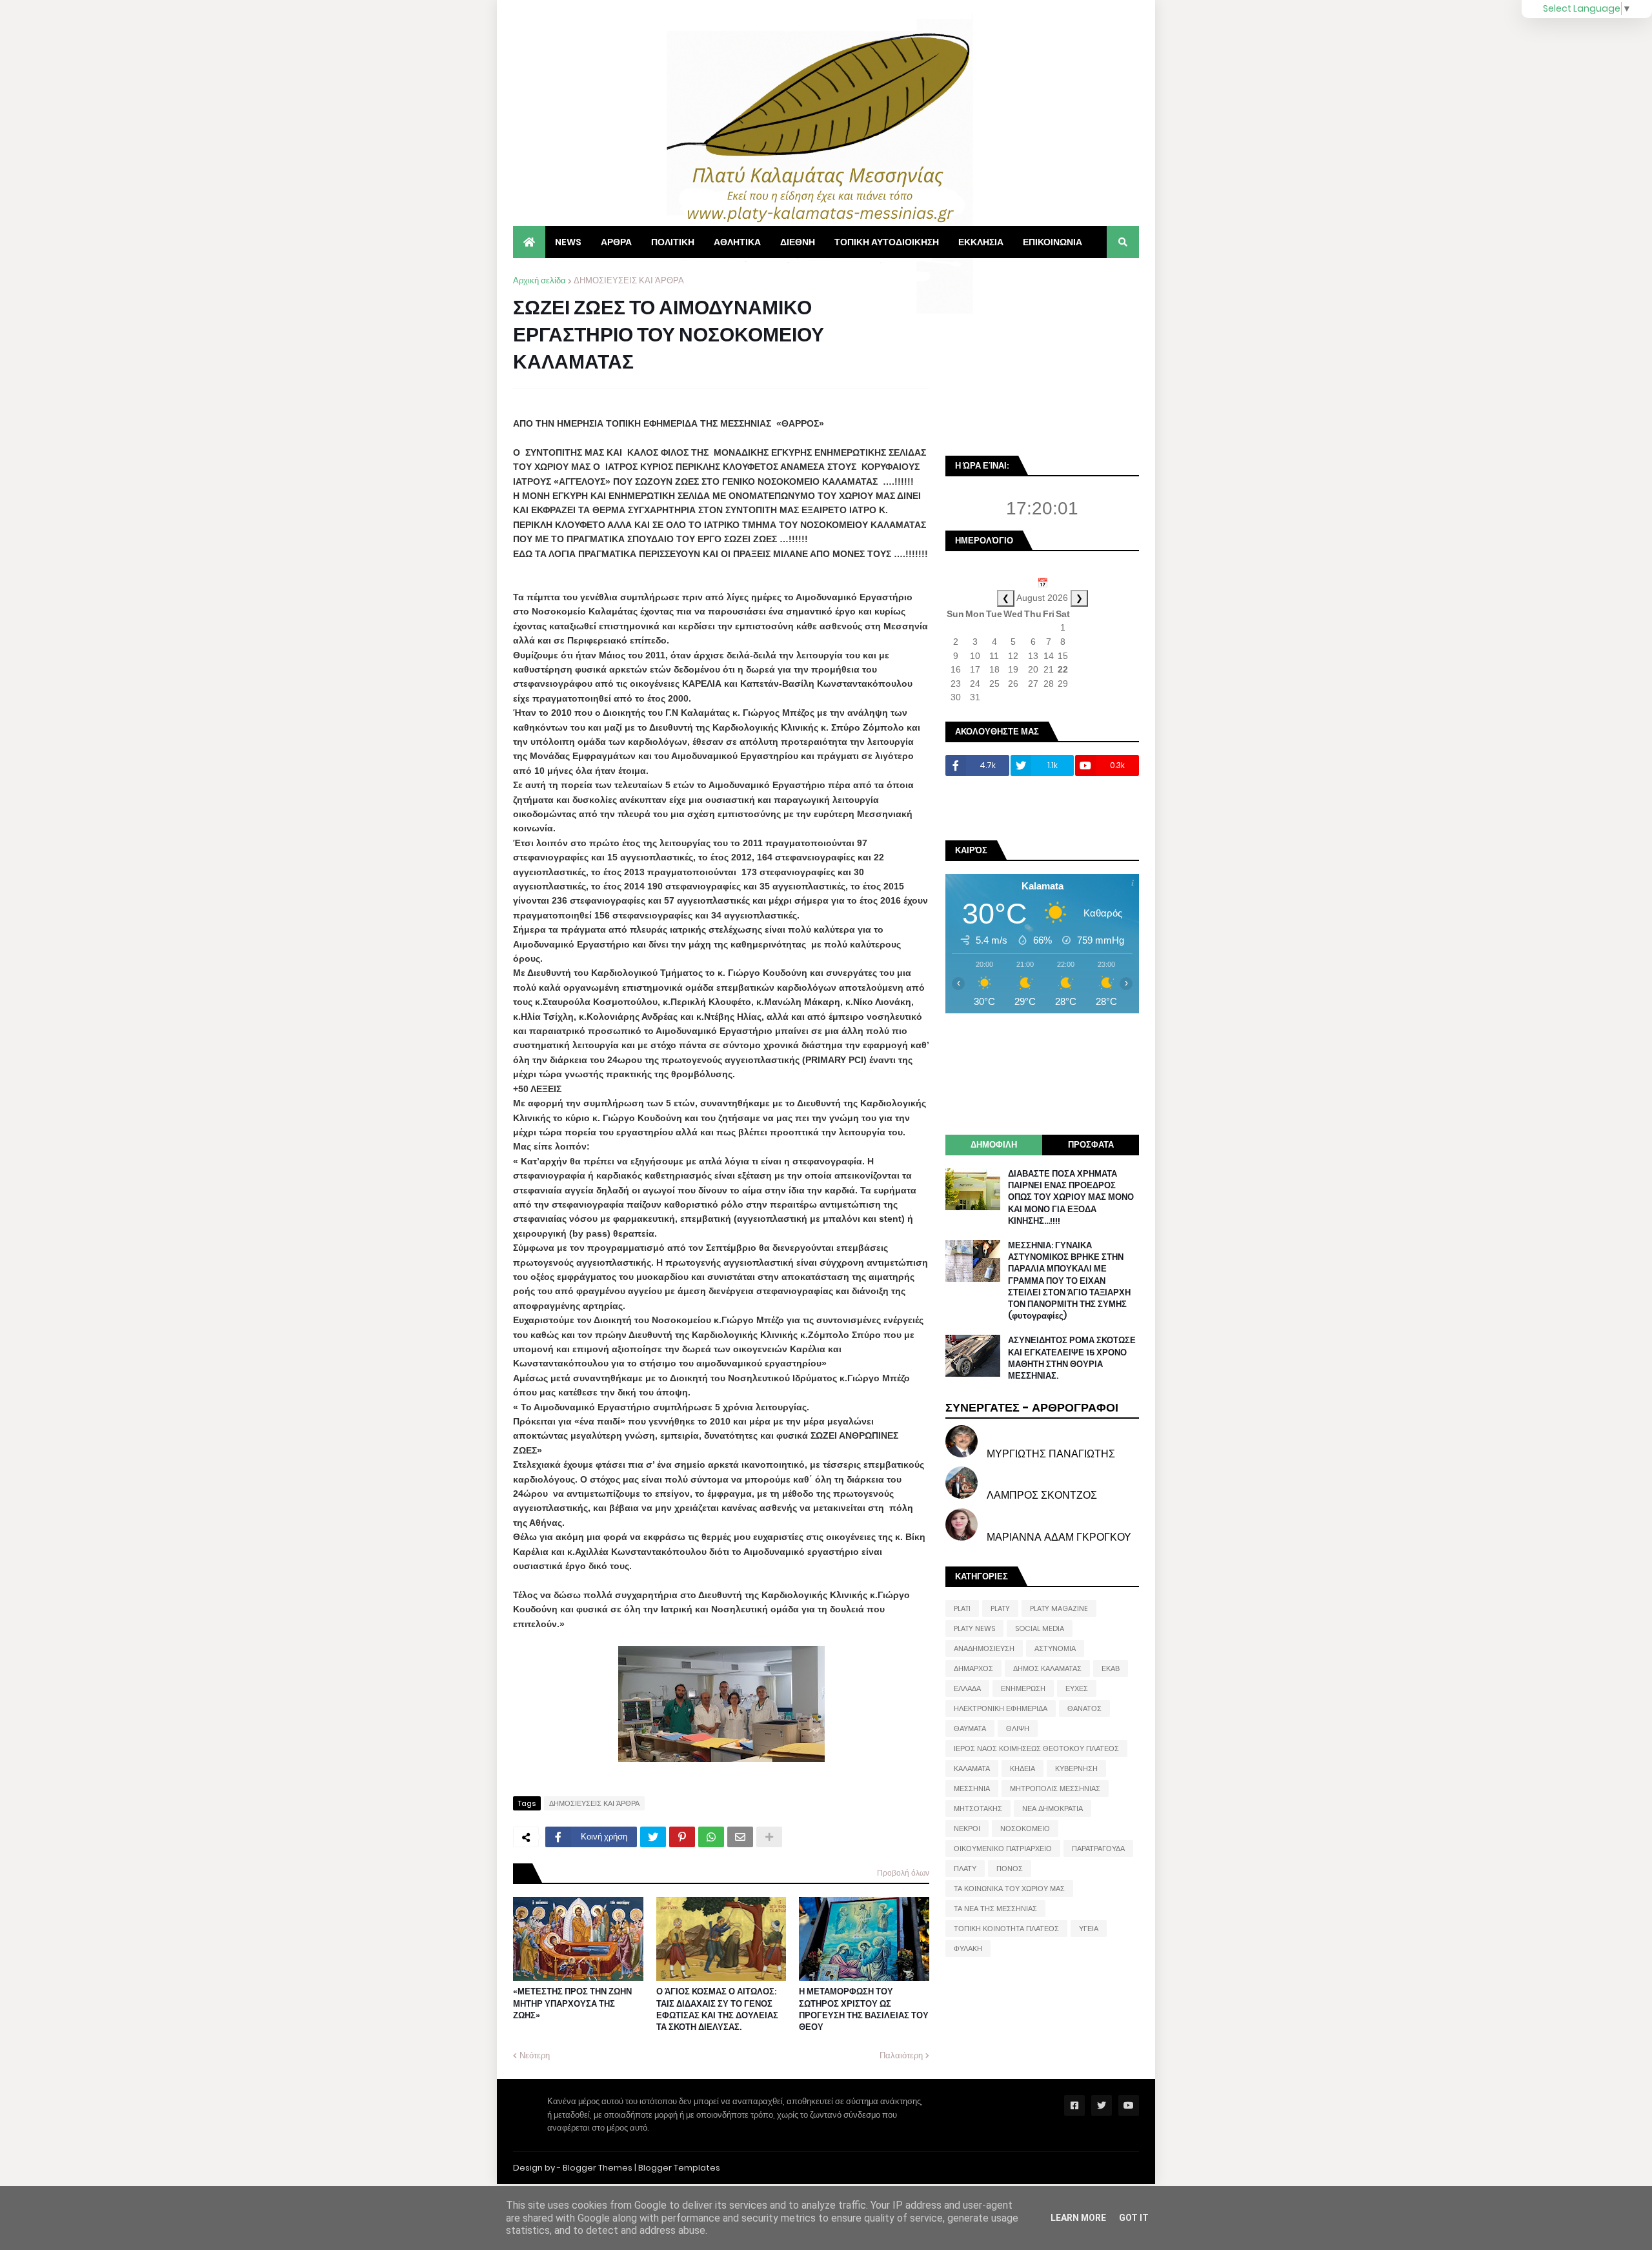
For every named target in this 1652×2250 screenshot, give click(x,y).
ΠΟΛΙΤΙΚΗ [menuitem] (673, 242)
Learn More (1078, 2218)
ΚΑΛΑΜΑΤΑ (972, 1769)
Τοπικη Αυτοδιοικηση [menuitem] (887, 242)
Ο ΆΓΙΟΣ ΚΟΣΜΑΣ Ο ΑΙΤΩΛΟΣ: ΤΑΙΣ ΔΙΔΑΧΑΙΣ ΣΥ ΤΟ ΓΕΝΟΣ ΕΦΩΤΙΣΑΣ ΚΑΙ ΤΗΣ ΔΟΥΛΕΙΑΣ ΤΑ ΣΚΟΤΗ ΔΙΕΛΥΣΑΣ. (717, 2010)
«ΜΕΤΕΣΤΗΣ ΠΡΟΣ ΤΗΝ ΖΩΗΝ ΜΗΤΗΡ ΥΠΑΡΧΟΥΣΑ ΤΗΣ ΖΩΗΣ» (572, 2003)
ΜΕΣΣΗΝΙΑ (972, 1789)
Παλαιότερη (901, 2055)
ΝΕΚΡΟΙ (967, 1829)
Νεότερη (535, 2055)
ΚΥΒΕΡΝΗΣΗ (1076, 1769)
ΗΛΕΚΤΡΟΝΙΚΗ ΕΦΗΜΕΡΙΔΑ (1001, 1708)
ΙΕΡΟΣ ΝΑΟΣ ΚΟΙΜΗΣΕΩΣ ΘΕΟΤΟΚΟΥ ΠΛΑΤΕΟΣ (1036, 1748)
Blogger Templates (679, 2168)
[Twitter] (653, 1837)
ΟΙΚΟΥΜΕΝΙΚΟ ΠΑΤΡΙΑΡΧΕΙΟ (1003, 1849)
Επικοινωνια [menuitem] (1053, 242)
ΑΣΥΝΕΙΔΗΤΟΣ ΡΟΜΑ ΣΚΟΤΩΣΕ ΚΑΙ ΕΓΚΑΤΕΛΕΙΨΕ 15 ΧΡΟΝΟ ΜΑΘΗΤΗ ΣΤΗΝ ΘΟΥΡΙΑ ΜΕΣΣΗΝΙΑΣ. (1072, 1358)
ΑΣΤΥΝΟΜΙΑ (1055, 1648)
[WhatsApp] (711, 1837)
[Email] (740, 1837)
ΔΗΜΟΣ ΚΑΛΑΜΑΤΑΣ (1047, 1668)
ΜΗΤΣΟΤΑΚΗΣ (978, 1809)
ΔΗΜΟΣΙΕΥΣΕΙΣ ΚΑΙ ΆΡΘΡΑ (629, 280)
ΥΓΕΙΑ (1089, 1929)
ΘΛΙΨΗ (1018, 1728)
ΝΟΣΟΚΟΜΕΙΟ (1025, 1829)
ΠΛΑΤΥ (965, 1869)
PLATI (962, 1608)
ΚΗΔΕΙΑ (1022, 1769)
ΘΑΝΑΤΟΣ (1084, 1708)
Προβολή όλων (903, 1873)
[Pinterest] (682, 1837)
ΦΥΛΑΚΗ (968, 1949)
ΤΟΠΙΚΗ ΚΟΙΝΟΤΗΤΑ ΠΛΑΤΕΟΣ (1006, 1929)
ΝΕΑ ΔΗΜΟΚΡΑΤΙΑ (1053, 1809)
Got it (1134, 2218)
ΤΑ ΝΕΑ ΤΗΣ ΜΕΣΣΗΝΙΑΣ (995, 1909)
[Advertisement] (1042, 355)
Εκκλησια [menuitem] (981, 242)
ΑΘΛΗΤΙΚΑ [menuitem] (737, 242)
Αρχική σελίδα (539, 280)
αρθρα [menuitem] (616, 242)
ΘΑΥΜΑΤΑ (970, 1728)
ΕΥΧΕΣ (1077, 1688)
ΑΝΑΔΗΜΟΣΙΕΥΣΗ (984, 1648)
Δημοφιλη (994, 1145)
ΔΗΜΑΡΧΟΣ (973, 1668)
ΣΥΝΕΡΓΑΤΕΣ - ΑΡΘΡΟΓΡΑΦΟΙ (1032, 1407)
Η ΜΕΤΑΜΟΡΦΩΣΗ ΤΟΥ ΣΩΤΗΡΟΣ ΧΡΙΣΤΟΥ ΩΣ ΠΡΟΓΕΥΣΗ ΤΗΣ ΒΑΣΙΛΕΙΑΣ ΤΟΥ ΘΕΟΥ (864, 2010)
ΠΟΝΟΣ (1010, 1869)
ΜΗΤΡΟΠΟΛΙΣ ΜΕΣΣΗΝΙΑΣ (1055, 1789)
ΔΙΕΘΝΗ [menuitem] (798, 242)
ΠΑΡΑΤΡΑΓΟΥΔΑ (1098, 1849)
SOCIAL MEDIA (1040, 1628)
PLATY (1000, 1608)
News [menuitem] (568, 242)
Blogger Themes (598, 2168)
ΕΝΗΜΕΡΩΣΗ (1023, 1688)
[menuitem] (529, 242)
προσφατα (1091, 1145)
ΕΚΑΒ (1111, 1668)
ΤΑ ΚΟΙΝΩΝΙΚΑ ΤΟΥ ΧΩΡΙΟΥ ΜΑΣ (1009, 1889)
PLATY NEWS (974, 1628)
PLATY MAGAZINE (1059, 1608)
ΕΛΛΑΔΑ (967, 1688)
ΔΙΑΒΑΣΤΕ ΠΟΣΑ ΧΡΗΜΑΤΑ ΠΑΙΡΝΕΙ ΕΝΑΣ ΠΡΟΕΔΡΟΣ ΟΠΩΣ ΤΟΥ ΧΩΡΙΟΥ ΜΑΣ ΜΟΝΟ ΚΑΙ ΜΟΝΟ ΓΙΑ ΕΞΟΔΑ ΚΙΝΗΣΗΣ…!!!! (1071, 1198)
